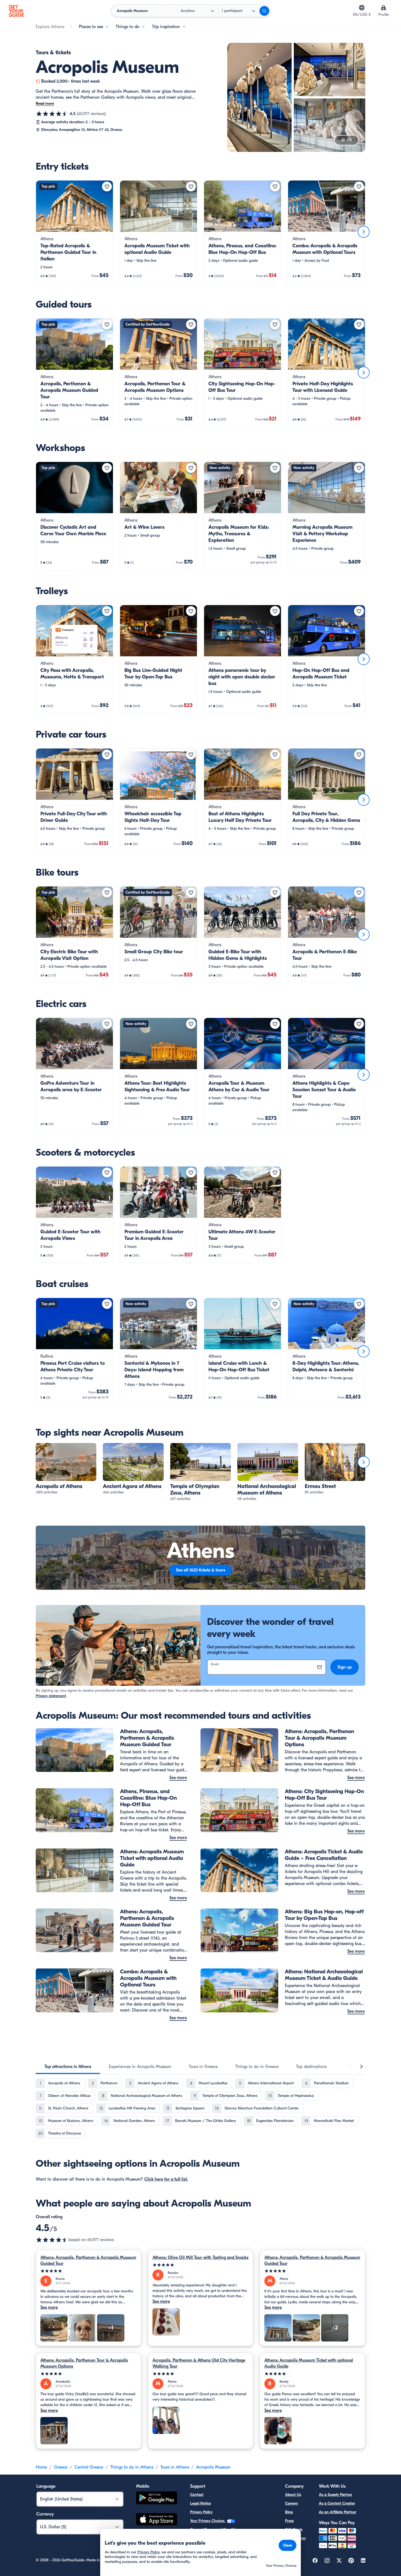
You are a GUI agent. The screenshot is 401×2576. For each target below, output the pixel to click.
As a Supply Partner (336, 2495)
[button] (74, 232)
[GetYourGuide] (16, 11)
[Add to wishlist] (107, 187)
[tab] (68, 2067)
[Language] (362, 8)
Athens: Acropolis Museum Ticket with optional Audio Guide (309, 2363)
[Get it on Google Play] (157, 2499)
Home (41, 2467)
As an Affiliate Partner (338, 2512)
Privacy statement (51, 1696)
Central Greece (89, 2467)
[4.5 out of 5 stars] (52, 114)
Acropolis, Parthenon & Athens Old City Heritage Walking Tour (199, 2363)
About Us (293, 2495)
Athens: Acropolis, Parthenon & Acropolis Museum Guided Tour (88, 2261)
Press (289, 2521)
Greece (61, 2467)
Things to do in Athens (132, 2467)
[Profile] (384, 8)
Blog (289, 2512)
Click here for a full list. (166, 2179)
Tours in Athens (175, 2467)
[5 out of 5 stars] (89, 2271)
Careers (291, 2503)
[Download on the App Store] (157, 2520)
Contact (197, 2495)
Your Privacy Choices (208, 2521)
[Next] (364, 232)
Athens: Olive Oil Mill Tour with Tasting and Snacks (200, 2258)
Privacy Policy (201, 2512)
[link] (74, 232)
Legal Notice (200, 2503)
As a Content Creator (337, 2503)
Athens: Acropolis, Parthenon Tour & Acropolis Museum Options (84, 2363)
